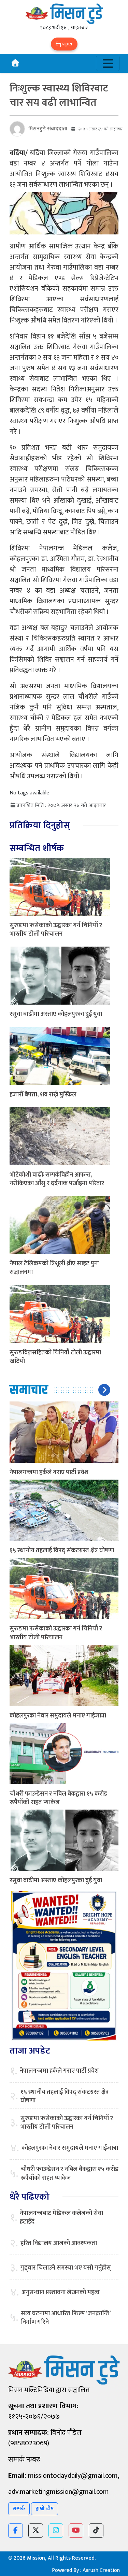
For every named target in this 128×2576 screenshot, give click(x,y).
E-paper (64, 44)
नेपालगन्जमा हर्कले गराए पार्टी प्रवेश (49, 1472)
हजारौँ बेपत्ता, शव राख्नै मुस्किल (43, 1095)
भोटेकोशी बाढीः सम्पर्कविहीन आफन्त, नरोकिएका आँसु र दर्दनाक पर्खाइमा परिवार (57, 1179)
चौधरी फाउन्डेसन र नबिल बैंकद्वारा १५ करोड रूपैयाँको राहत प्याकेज (58, 1798)
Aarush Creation (101, 2570)
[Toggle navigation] (108, 63)
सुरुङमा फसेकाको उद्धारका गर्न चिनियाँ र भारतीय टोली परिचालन (56, 930)
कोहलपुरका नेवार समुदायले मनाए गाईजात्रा (58, 1716)
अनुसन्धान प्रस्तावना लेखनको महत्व (61, 2293)
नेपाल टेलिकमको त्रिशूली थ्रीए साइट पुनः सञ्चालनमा (54, 1268)
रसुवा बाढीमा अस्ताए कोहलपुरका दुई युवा (56, 1014)
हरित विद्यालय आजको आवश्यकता (59, 2243)
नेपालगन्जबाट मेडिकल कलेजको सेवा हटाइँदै (61, 2218)
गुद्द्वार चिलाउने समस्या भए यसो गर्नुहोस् (66, 2268)
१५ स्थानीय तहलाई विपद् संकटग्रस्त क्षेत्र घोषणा (62, 1551)
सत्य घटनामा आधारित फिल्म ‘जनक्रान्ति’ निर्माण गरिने (66, 2318)
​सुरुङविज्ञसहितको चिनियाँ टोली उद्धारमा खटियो (55, 1357)
